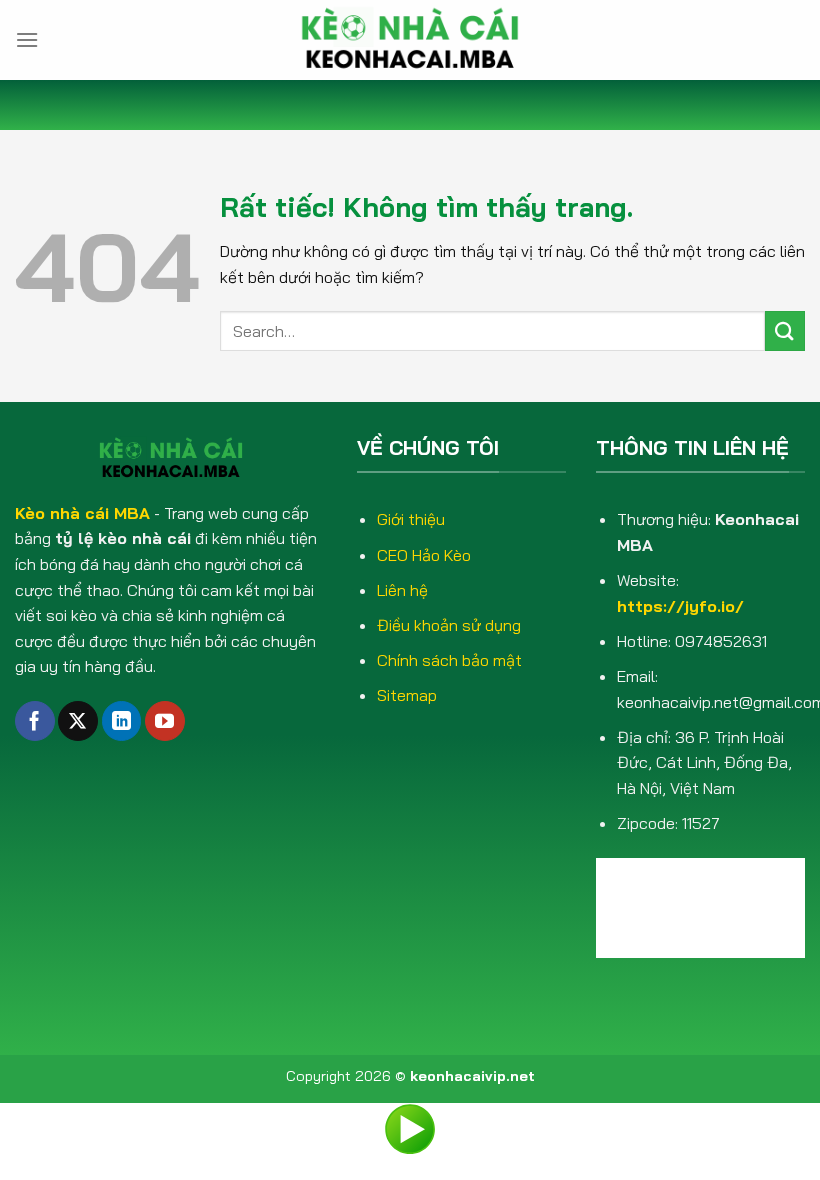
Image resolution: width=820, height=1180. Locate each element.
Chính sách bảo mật (449, 660)
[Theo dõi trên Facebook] (35, 721)
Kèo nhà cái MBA (82, 513)
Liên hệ (402, 590)
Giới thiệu (411, 519)
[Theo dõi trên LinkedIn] (122, 721)
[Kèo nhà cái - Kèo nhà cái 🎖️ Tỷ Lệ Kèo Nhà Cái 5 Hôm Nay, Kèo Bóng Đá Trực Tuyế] (410, 40)
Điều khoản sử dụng (449, 625)
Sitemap (407, 695)
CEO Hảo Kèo (424, 555)
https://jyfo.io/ (680, 606)
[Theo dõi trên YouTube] (165, 721)
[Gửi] (785, 330)
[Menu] (27, 39)
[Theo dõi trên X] (78, 721)
